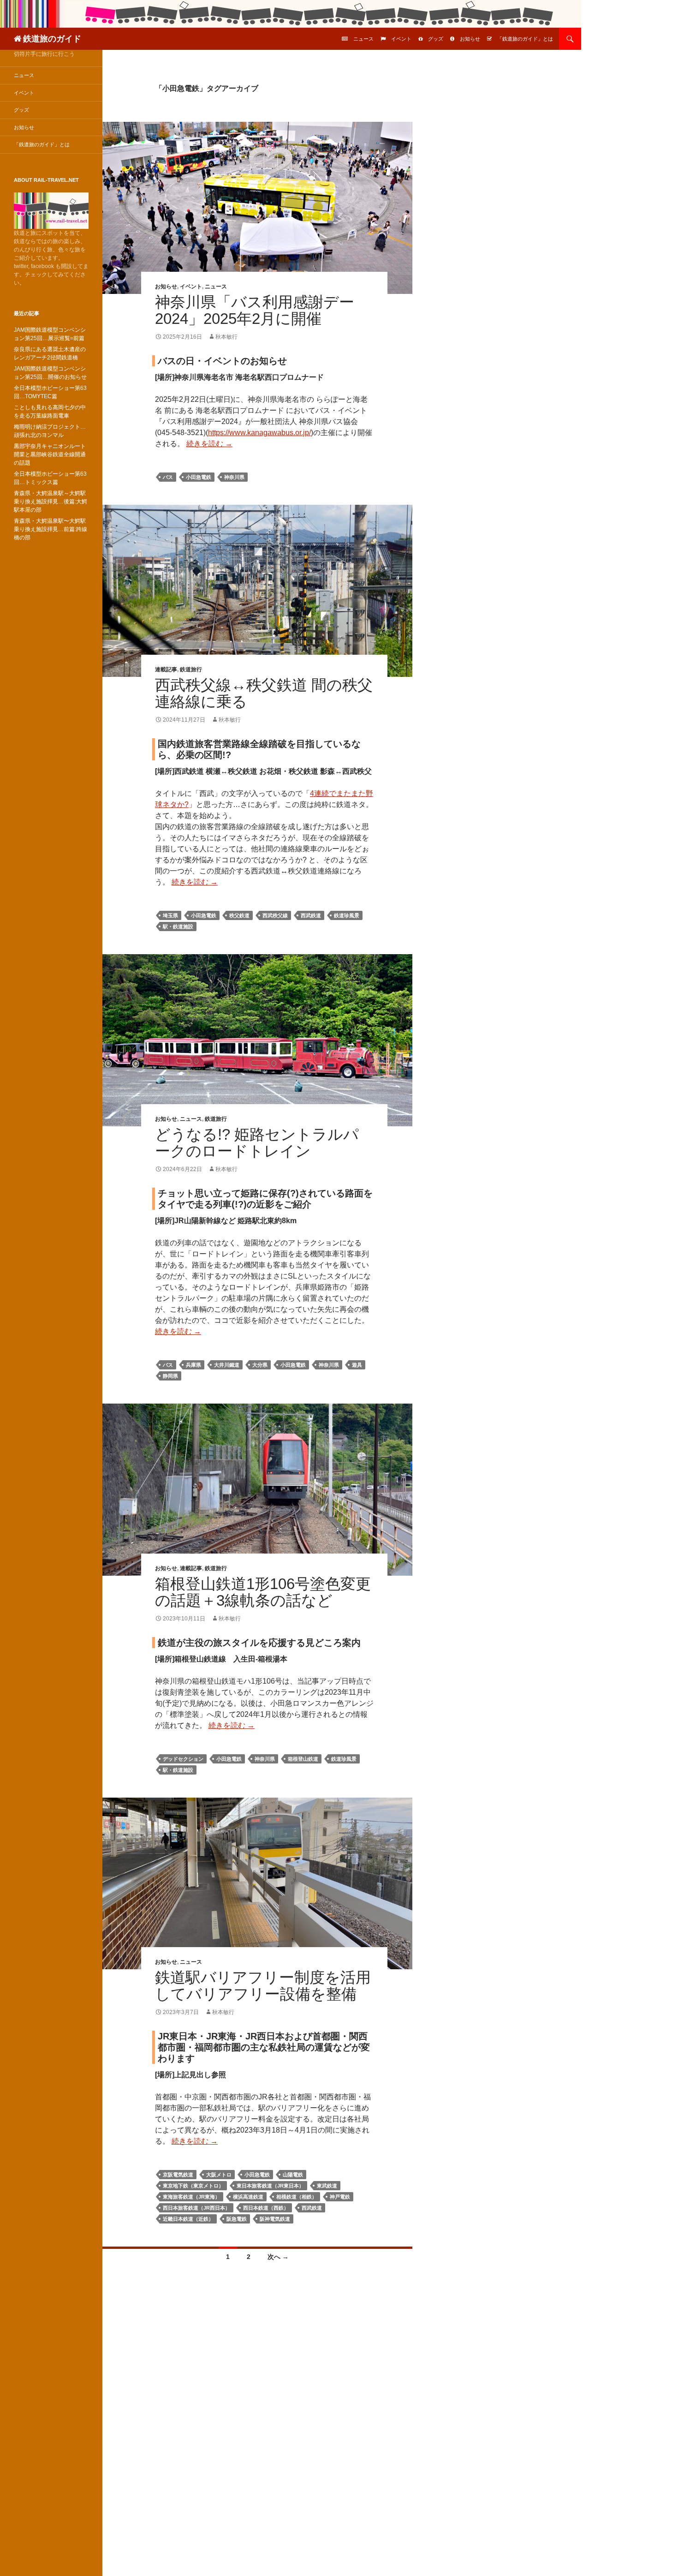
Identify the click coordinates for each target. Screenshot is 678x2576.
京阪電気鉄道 (178, 2175)
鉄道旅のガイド (52, 39)
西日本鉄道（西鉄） (266, 2208)
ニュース (363, 39)
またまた (351, 793)
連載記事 (166, 669)
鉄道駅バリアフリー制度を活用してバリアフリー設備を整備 (263, 1986)
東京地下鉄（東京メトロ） (193, 2186)
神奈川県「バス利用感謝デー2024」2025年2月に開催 (255, 310)
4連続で (323, 793)
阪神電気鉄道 (275, 2219)
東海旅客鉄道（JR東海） (191, 2197)
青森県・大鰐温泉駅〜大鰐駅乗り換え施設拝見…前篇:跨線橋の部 (51, 529)
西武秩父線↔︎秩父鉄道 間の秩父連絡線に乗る (264, 693)
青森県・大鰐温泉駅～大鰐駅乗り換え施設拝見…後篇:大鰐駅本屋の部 (51, 502)
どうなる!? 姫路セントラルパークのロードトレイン (257, 1143)
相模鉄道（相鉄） (297, 2197)
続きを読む (209, 444)
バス (168, 477)
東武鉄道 (327, 2186)
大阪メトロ (219, 2175)
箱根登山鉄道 (303, 1759)
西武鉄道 (311, 915)
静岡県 (170, 1376)
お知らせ (470, 39)
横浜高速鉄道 (248, 2197)
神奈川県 (234, 477)
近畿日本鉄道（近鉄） (188, 2219)
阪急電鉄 (237, 2219)
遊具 (357, 1365)
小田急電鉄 (199, 477)
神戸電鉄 (340, 2197)
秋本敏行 (226, 337)
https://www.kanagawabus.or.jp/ (259, 433)
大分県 (260, 1365)
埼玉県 (170, 915)
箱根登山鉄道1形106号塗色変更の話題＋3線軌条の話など (263, 1592)
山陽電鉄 (293, 2175)
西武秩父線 (275, 915)
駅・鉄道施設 (178, 926)
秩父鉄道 (239, 915)
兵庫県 (193, 1365)
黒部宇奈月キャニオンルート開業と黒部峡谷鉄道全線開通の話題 (50, 454)
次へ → (278, 2257)
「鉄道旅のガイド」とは (525, 39)
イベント (401, 39)
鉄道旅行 (191, 669)
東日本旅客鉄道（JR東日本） (270, 2186)
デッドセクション (183, 1759)
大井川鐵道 (227, 1365)
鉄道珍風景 (347, 915)
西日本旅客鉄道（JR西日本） (196, 2208)
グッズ (436, 39)
